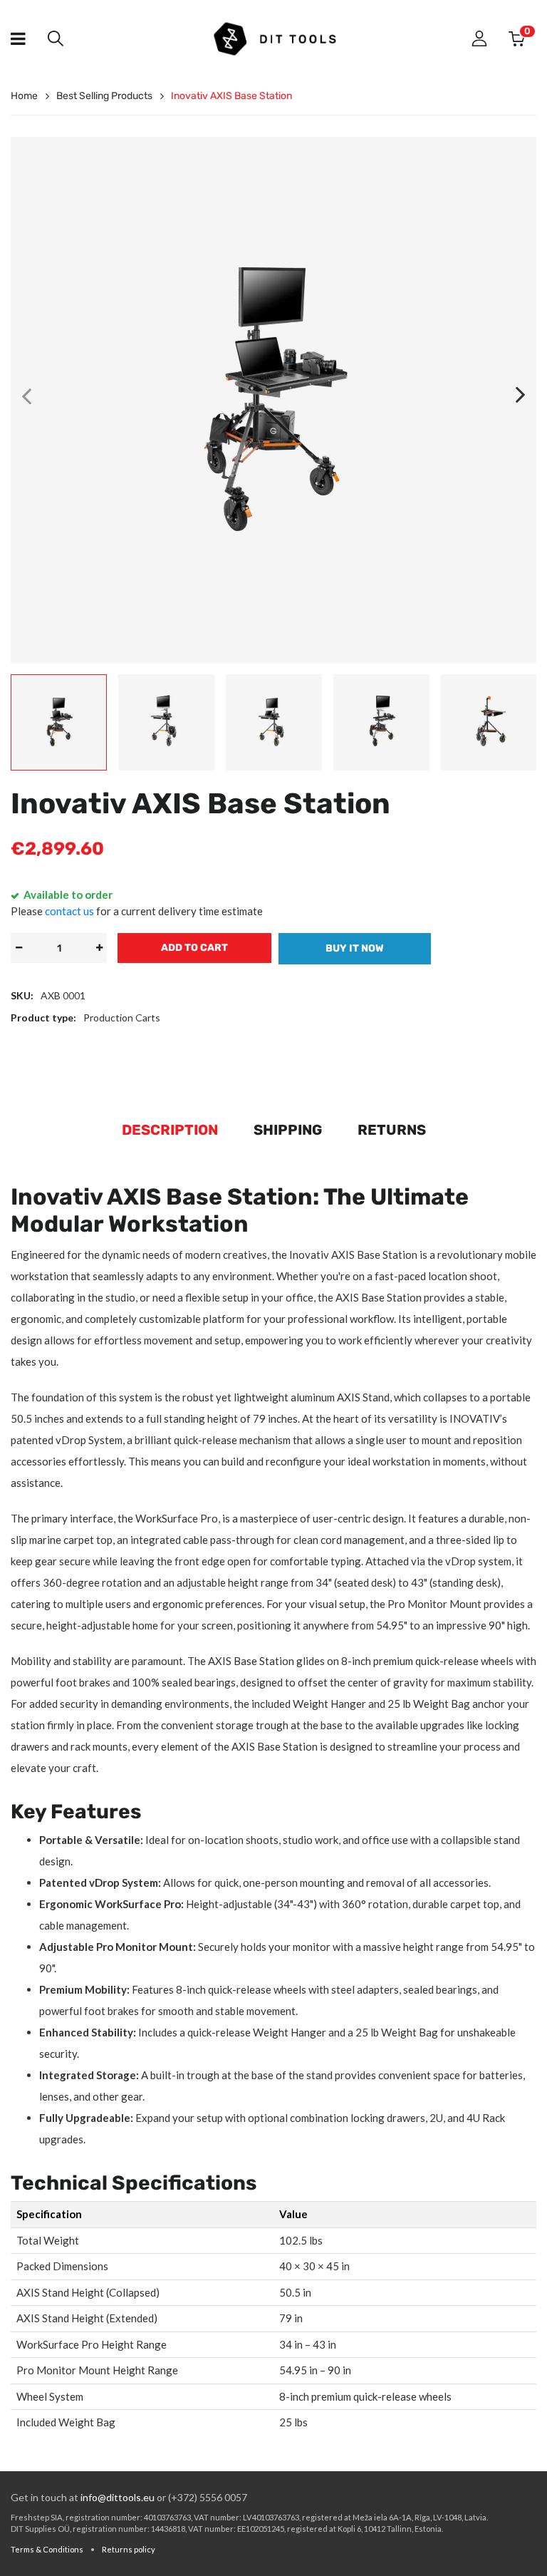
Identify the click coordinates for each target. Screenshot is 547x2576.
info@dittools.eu (118, 2497)
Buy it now (355, 948)
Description (170, 1130)
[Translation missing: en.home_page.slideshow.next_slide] (521, 396)
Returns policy (129, 2549)
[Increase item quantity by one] (99, 948)
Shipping (288, 1130)
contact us (69, 911)
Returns (392, 1130)
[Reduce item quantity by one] (19, 948)
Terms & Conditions (47, 2549)
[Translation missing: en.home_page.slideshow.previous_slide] (26, 396)
